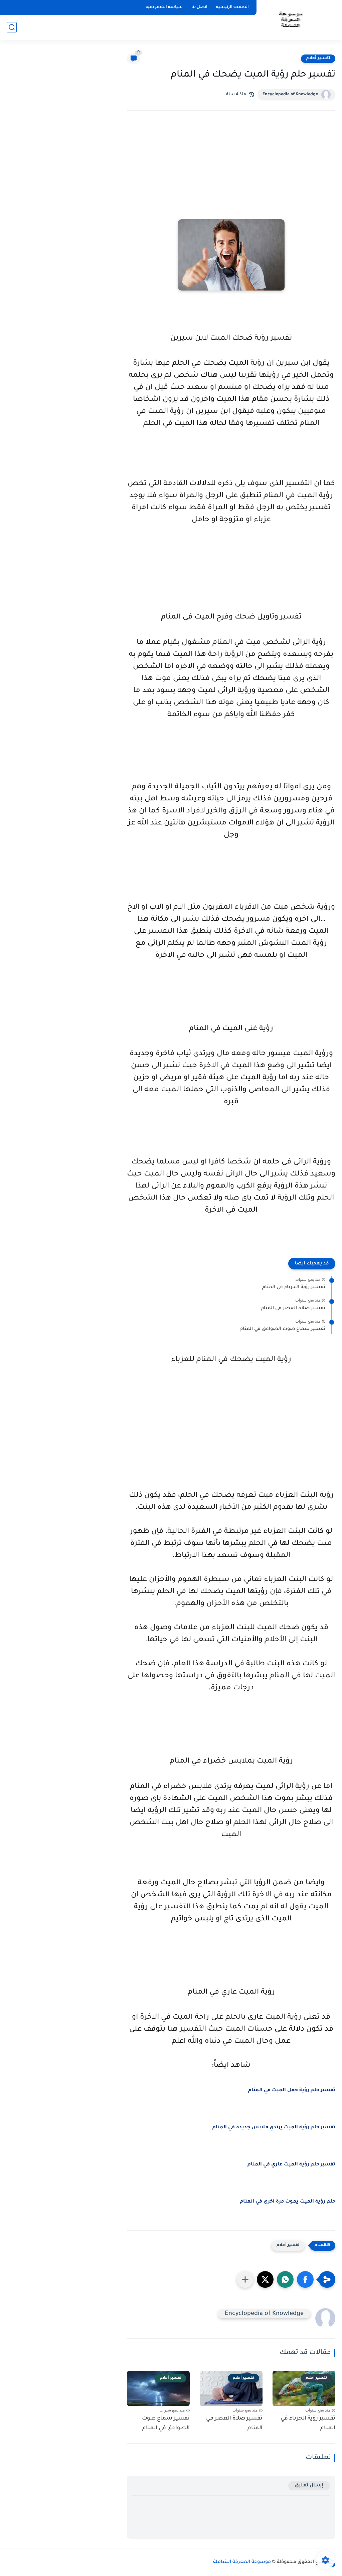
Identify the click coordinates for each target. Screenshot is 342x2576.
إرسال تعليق (309, 2486)
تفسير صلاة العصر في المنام (293, 1309)
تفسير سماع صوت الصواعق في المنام (283, 1329)
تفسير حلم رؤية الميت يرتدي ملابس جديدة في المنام (274, 2128)
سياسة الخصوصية (164, 7)
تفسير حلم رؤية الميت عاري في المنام (291, 2165)
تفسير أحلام (318, 59)
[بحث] (12, 27)
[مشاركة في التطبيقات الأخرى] (245, 2279)
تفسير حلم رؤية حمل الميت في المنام (292, 2091)
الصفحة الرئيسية (232, 7)
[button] (305, 2279)
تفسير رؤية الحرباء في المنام (294, 1287)
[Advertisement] (231, 174)
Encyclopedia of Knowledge (290, 95)
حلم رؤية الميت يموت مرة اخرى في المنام (288, 2202)
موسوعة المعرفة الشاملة (242, 2562)
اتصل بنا (199, 7)
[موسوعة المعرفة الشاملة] (290, 20)
